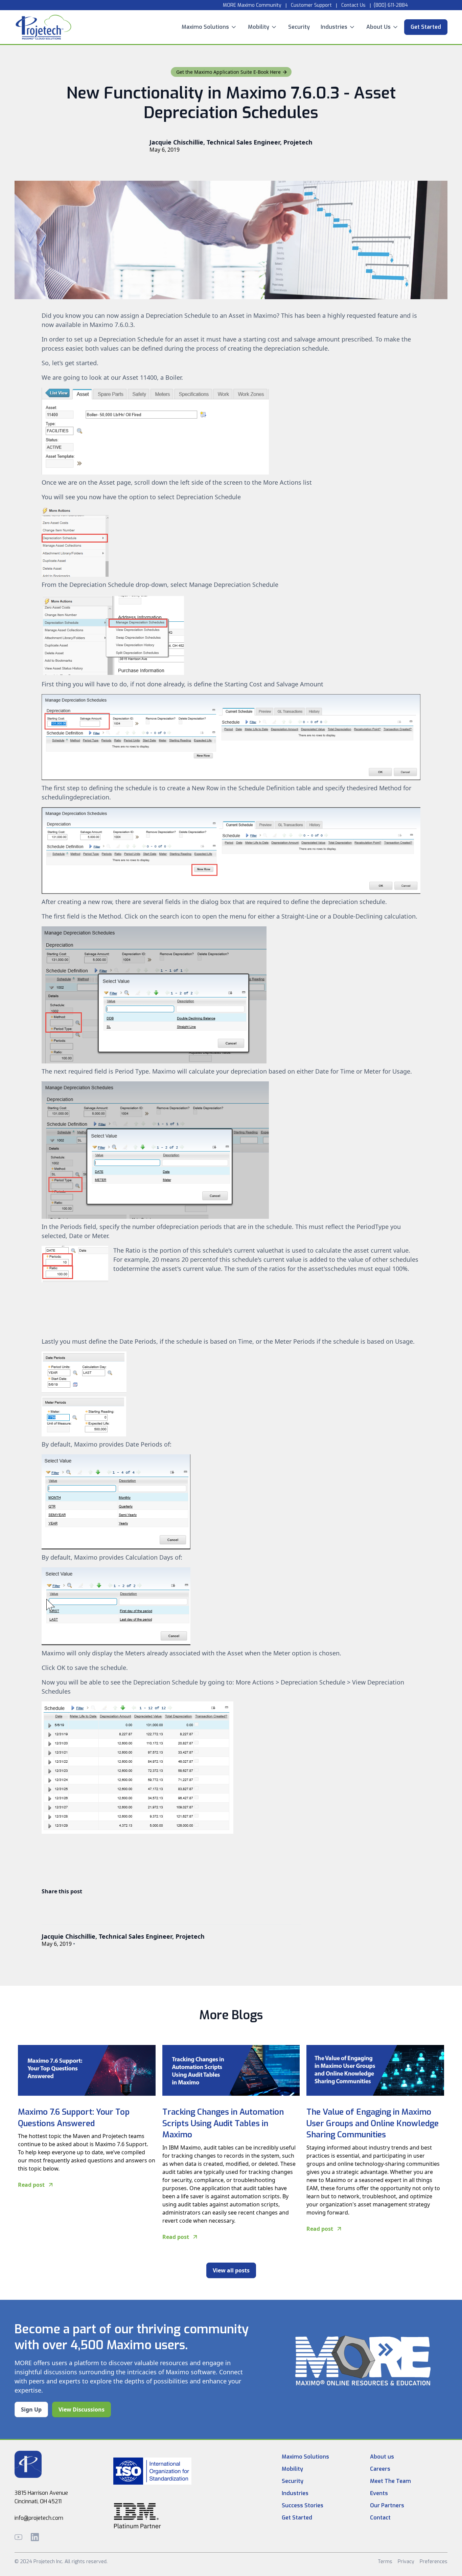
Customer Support (311, 5)
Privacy (406, 2562)
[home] (43, 27)
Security (299, 27)
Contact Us (353, 5)
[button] (209, 27)
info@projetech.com (39, 2518)
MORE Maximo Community (251, 5)
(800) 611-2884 (391, 5)
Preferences (434, 2562)
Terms (385, 2562)
